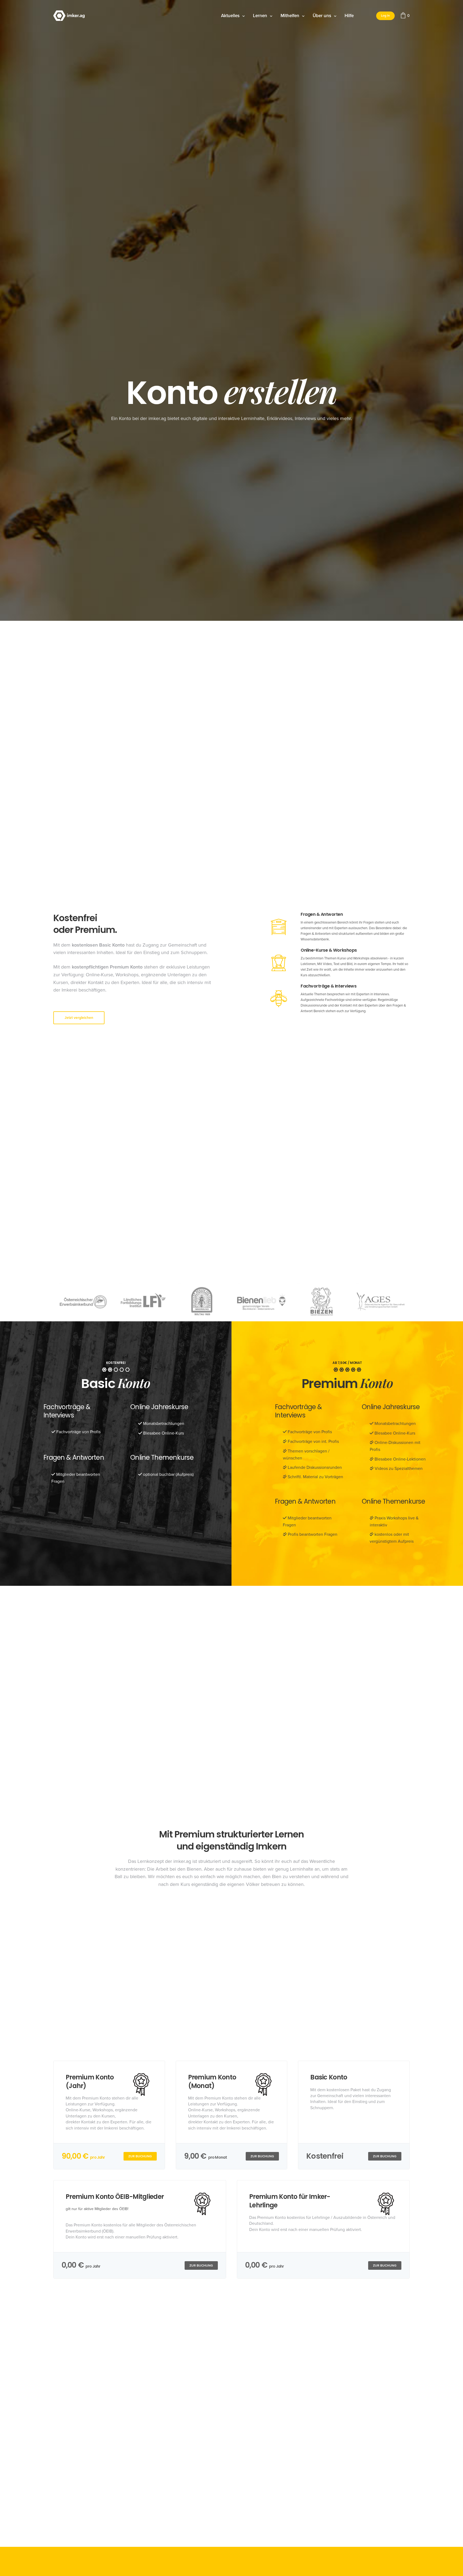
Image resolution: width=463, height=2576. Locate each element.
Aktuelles (230, 16)
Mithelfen (290, 16)
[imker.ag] (69, 16)
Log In (385, 16)
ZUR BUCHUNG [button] (140, 2156)
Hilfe (349, 16)
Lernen (260, 16)
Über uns (322, 16)
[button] (79, 1018)
